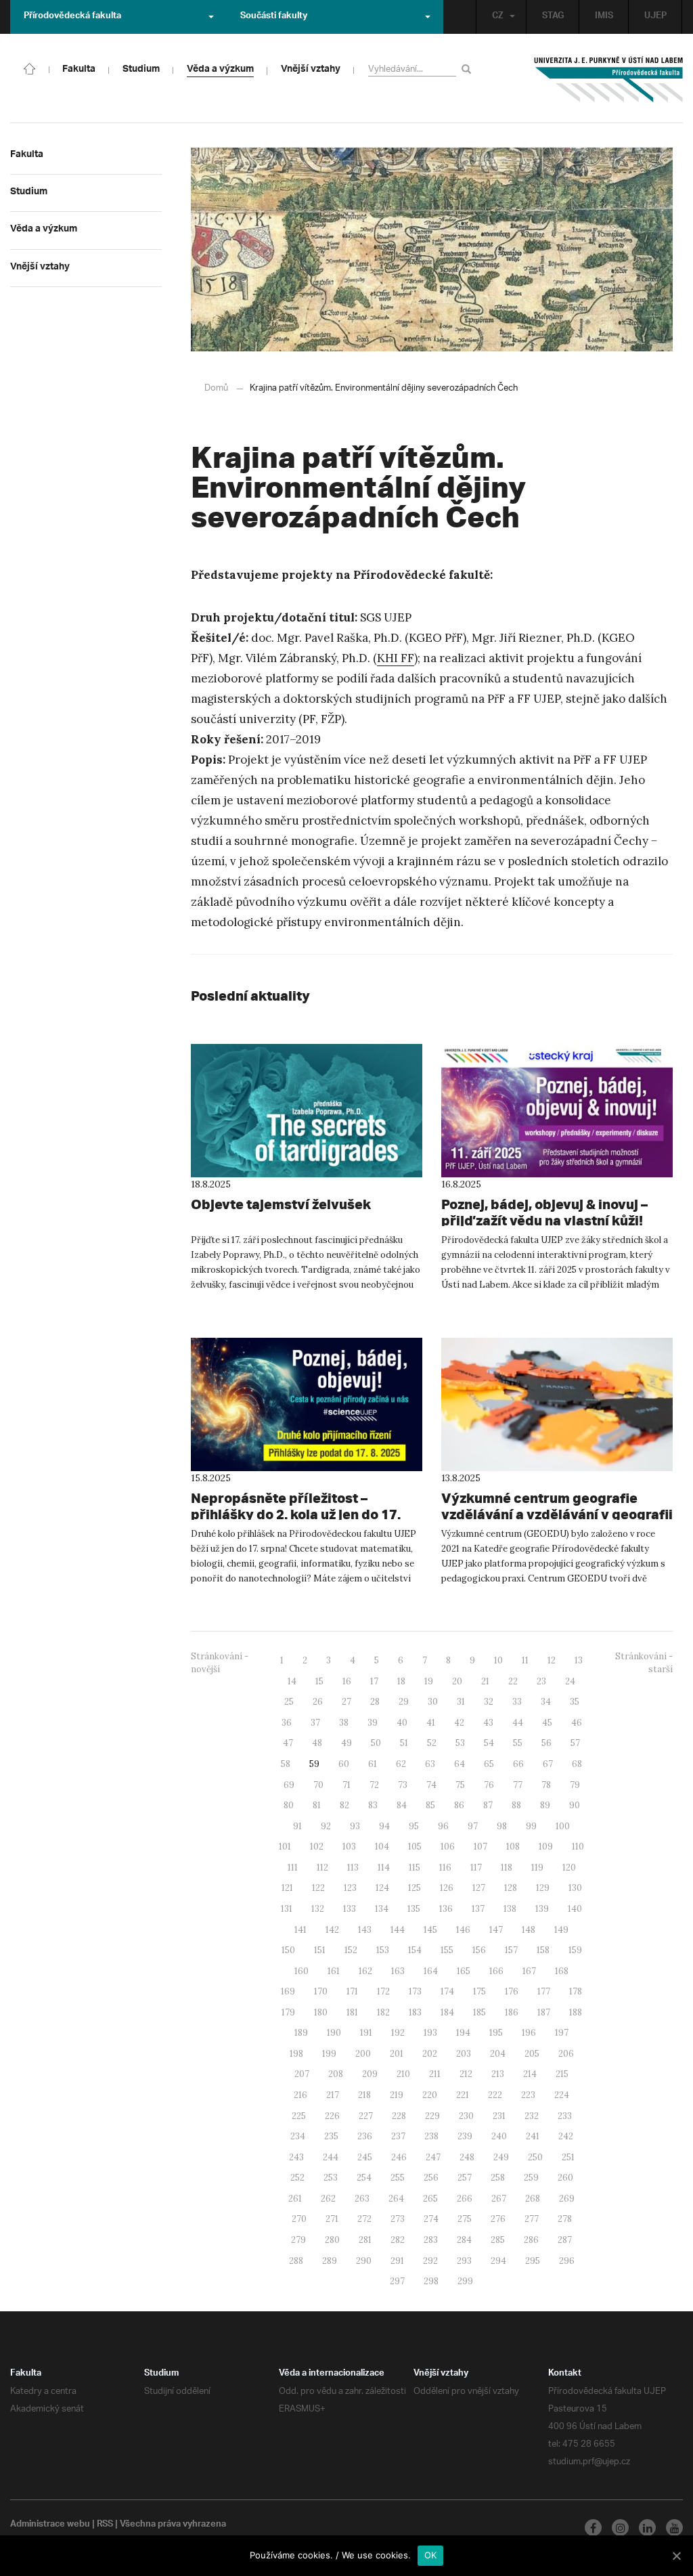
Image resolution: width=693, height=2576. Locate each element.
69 (289, 1785)
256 (431, 2178)
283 (431, 2240)
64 (460, 1764)
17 (374, 1681)
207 (302, 2074)
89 (545, 1805)
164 (431, 1971)
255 (398, 2178)
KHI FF (396, 658)
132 (318, 1909)
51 (404, 1743)
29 (404, 1702)
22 (513, 1681)
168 (562, 1971)
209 (370, 2074)
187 (544, 2012)
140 (575, 1909)
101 (285, 1847)
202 (430, 2054)
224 (562, 2095)
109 (546, 1847)
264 (396, 2199)
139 (542, 1909)
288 (296, 2261)
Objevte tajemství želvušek (281, 1204)
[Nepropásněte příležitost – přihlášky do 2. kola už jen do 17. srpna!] (307, 1404)
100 (563, 1826)
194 (463, 2033)
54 (489, 1743)
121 (287, 1888)
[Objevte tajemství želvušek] (307, 1111)
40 (402, 1723)
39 (373, 1723)
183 (415, 2012)
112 (322, 1868)
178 (576, 1991)
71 (346, 1785)
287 (565, 2240)
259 (531, 2178)
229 (432, 2116)
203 (464, 2054)
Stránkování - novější (220, 1663)
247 (433, 2157)
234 (298, 2136)
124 (382, 1888)
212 (466, 2074)
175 (479, 1991)
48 (317, 1743)
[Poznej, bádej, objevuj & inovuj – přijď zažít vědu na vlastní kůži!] (557, 1111)
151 (320, 1950)
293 (464, 2261)
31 (461, 1702)
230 (466, 2116)
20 (457, 1681)
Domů (216, 388)
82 (344, 1805)
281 (365, 2240)
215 (562, 2074)
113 (353, 1868)
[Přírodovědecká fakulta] (30, 68)
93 (355, 1826)
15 (319, 1681)
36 (287, 1723)
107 (480, 1847)
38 (344, 1723)
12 (552, 1660)
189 (301, 2033)
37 (315, 1723)
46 (577, 1723)
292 (430, 2261)
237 (398, 2136)
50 (376, 1743)
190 (334, 2033)
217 (333, 2095)
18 (401, 1681)
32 (489, 1702)
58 (286, 1764)
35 (575, 1702)
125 (415, 1888)
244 (331, 2157)
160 (301, 1971)
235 (331, 2136)
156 (479, 1950)
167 (529, 1971)
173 (415, 1991)
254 (364, 2178)
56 (546, 1743)
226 (332, 2116)
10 (498, 1660)
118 (507, 1868)
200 (363, 2054)
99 (531, 1826)
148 (529, 1930)
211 (435, 2074)
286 (531, 2240)
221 (463, 2095)
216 (300, 2095)
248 (467, 2157)
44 (518, 1723)
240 (499, 2136)
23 (541, 1681)
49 (346, 1743)
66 (518, 1764)
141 (300, 1930)
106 (448, 1847)
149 (561, 1930)
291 (397, 2261)
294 (498, 2261)
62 (401, 1764)
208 (336, 2074)
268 (533, 2199)
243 (296, 2157)
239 (465, 2136)
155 (447, 1950)
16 (347, 1681)
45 (547, 1723)
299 (465, 2281)
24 (570, 1681)
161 (334, 1971)
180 (321, 2012)
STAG (553, 17)
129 (543, 1888)
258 (498, 2178)
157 (511, 1950)
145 (430, 1930)
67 (548, 1764)
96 (443, 1826)
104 (382, 1847)
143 (365, 1930)
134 (382, 1909)
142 (332, 1930)
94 (384, 1826)
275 (465, 2219)
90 (575, 1805)
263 (362, 2199)
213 (498, 2074)
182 (383, 2012)
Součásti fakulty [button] (274, 17)
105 (415, 1847)
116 (445, 1868)
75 (460, 1785)
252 (297, 2178)
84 (402, 1805)
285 (498, 2240)
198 (296, 2054)
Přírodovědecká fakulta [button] (72, 17)
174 (447, 1991)
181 (352, 2012)
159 (575, 1950)
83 (373, 1805)
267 (499, 2199)
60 (344, 1764)
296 (567, 2261)
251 (568, 2157)
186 (512, 2012)
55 (518, 1743)
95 (414, 1826)
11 (525, 1660)
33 (517, 1702)
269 (567, 2199)
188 (576, 2012)
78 (546, 1785)
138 (510, 1909)
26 (318, 1702)
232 (532, 2116)
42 (459, 1723)
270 (299, 2219)
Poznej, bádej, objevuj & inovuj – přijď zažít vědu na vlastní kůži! (544, 1212)
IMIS (604, 17)
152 (351, 1950)
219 (397, 2095)
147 (496, 1930)
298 (431, 2281)
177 (544, 1991)
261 (295, 2199)
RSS (105, 2525)
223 (528, 2095)
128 (511, 1888)
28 (375, 1702)
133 (350, 1909)
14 (292, 1681)
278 (565, 2219)
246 (399, 2157)
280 (332, 2240)
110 (578, 1847)
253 (331, 2178)
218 (364, 2095)
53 (460, 1743)
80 (289, 1805)
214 (530, 2074)
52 (432, 1743)
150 (288, 1950)
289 (330, 2261)
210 (403, 2074)
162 (365, 1971)
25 (289, 1702)
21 (485, 1681)
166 (496, 1971)
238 (431, 2136)
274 (431, 2219)
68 (577, 1764)
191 (366, 2033)
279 (298, 2240)
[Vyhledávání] (469, 69)
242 (566, 2136)
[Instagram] (620, 2528)
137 (478, 1909)
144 (398, 1930)
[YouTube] (674, 2528)
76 (489, 1785)
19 (429, 1681)
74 (431, 1785)
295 (533, 2261)
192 (398, 2033)
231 (499, 2116)
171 (352, 1991)
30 (433, 1702)
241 (533, 2136)
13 (579, 1660)
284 (464, 2240)
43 (488, 1723)
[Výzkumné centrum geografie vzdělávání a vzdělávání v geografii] (557, 1404)
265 (430, 2199)
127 (479, 1888)
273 (398, 2219)
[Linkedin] (647, 2528)
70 (318, 1785)
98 (502, 1826)
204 (498, 2054)
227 (366, 2116)
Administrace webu (50, 2525)
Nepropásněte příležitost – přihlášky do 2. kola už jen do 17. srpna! (296, 1514)
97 (473, 1826)
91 (297, 1826)
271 (332, 2219)
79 (575, 1785)
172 (383, 1991)
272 (364, 2219)
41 (431, 1723)
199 (329, 2054)
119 (537, 1868)
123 (350, 1888)
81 (317, 1805)
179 (288, 2012)
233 (565, 2116)
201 (397, 2054)
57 (575, 1743)
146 (463, 1930)
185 (479, 2012)
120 (569, 1868)
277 (532, 2219)
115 (415, 1868)
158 (543, 1950)
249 (501, 2157)
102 (317, 1847)
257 (465, 2178)
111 (293, 1868)
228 (399, 2116)
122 (318, 1888)
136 (446, 1909)
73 (403, 1785)
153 (383, 1950)
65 (489, 1764)
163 (398, 1971)
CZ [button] (498, 17)
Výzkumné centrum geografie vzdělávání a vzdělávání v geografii (557, 1506)
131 (287, 1909)
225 (299, 2116)
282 (398, 2240)
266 (465, 2199)
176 (512, 1991)
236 (365, 2136)
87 (488, 1805)
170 (321, 1991)
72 (374, 1785)
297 (397, 2281)
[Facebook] (593, 2528)
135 (414, 1909)
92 (326, 1826)
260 (565, 2178)
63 (430, 1764)
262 (328, 2199)
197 (562, 2033)
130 (575, 1888)
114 (384, 1868)
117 (476, 1868)
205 (532, 2054)
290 (364, 2261)
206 (566, 2054)
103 (349, 1847)
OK (431, 2555)
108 (513, 1847)
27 (346, 1702)
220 (430, 2095)
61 (373, 1764)
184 (447, 2012)
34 (546, 1702)
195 (496, 2033)
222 (495, 2095)
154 (415, 1950)
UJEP (655, 17)
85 (430, 1805)
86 (459, 1805)
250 (535, 2157)
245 (365, 2157)
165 (464, 1971)
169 (288, 1991)
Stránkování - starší (644, 1663)
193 (430, 2033)
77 (518, 1785)
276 (498, 2219)
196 (529, 2033)
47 (288, 1743)
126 (447, 1888)
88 (516, 1805)
